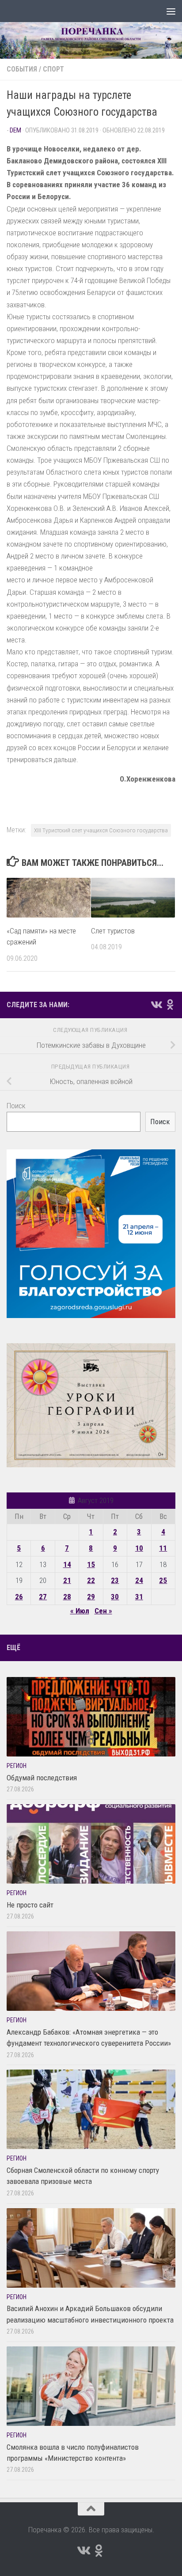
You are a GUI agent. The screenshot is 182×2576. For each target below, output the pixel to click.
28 (67, 1597)
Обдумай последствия (42, 1778)
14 (67, 1564)
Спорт (53, 69)
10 (139, 1548)
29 (91, 1597)
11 (163, 1548)
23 (115, 1580)
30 (115, 1597)
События (22, 69)
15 (91, 1564)
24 (139, 1580)
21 (67, 1580)
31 (139, 1597)
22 (91, 1580)
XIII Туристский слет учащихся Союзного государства (101, 830)
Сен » (103, 1611)
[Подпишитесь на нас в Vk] (156, 1005)
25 (163, 1580)
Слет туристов (113, 931)
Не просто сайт (30, 1905)
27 (43, 1597)
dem (15, 130)
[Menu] (171, 11)
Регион (17, 1766)
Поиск (16, 1106)
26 (19, 1597)
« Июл (80, 1611)
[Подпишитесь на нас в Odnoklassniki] (170, 1005)
